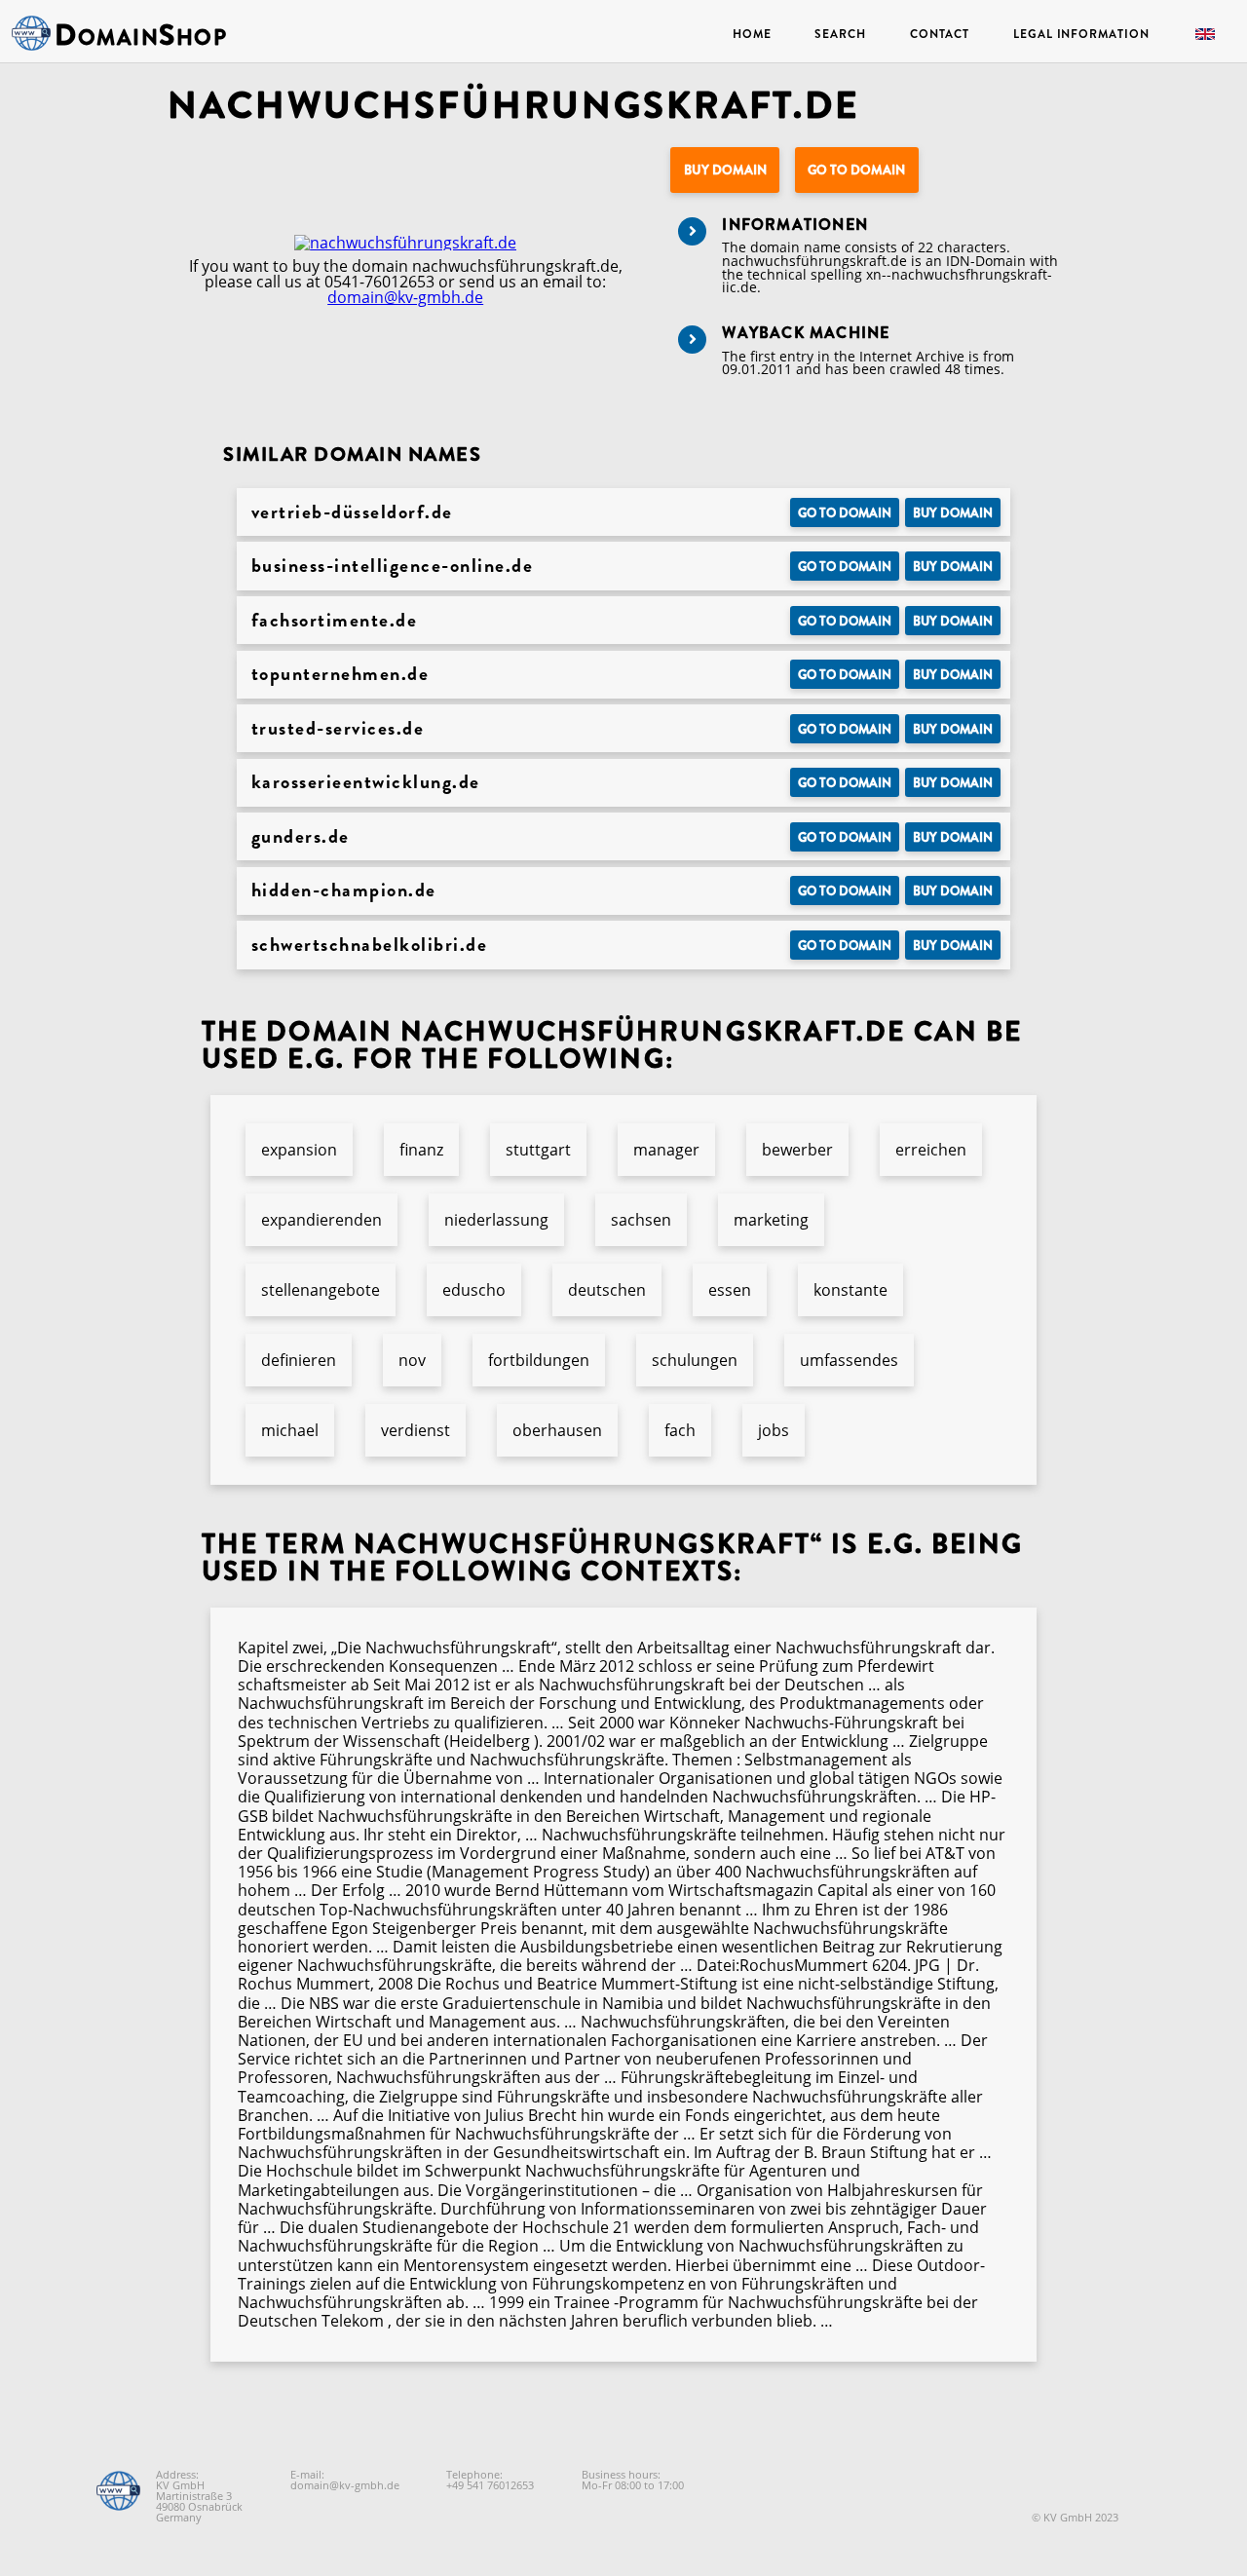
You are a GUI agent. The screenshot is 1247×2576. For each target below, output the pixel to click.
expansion (299, 1150)
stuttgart (538, 1150)
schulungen (695, 1360)
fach (680, 1430)
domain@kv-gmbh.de (405, 297)
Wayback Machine (806, 333)
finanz (421, 1150)
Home (752, 34)
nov (412, 1360)
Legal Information (1081, 34)
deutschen (607, 1290)
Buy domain (725, 170)
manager (666, 1150)
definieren (299, 1360)
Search (840, 34)
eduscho (474, 1290)
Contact (940, 34)
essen (730, 1290)
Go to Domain (856, 170)
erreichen (931, 1150)
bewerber (797, 1150)
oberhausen (557, 1430)
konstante (850, 1290)
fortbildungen (539, 1360)
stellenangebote (321, 1290)
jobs (774, 1430)
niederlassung (496, 1220)
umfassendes (849, 1360)
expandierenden (321, 1220)
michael (290, 1430)
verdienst (416, 1430)
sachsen (641, 1220)
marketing (771, 1220)
